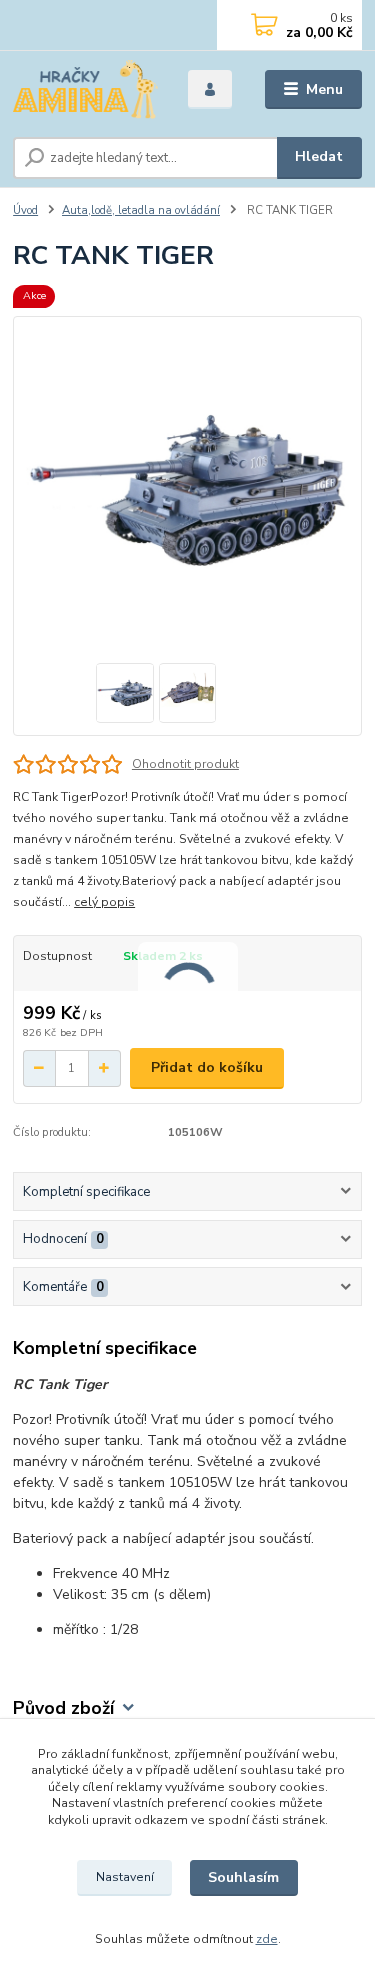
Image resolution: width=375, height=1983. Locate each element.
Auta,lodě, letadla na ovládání (141, 210)
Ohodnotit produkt (185, 764)
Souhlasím (243, 1877)
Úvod (25, 210)
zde (267, 1939)
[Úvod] (85, 89)
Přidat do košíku (207, 1067)
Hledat (319, 156)
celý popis (104, 902)
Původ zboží (63, 1708)
